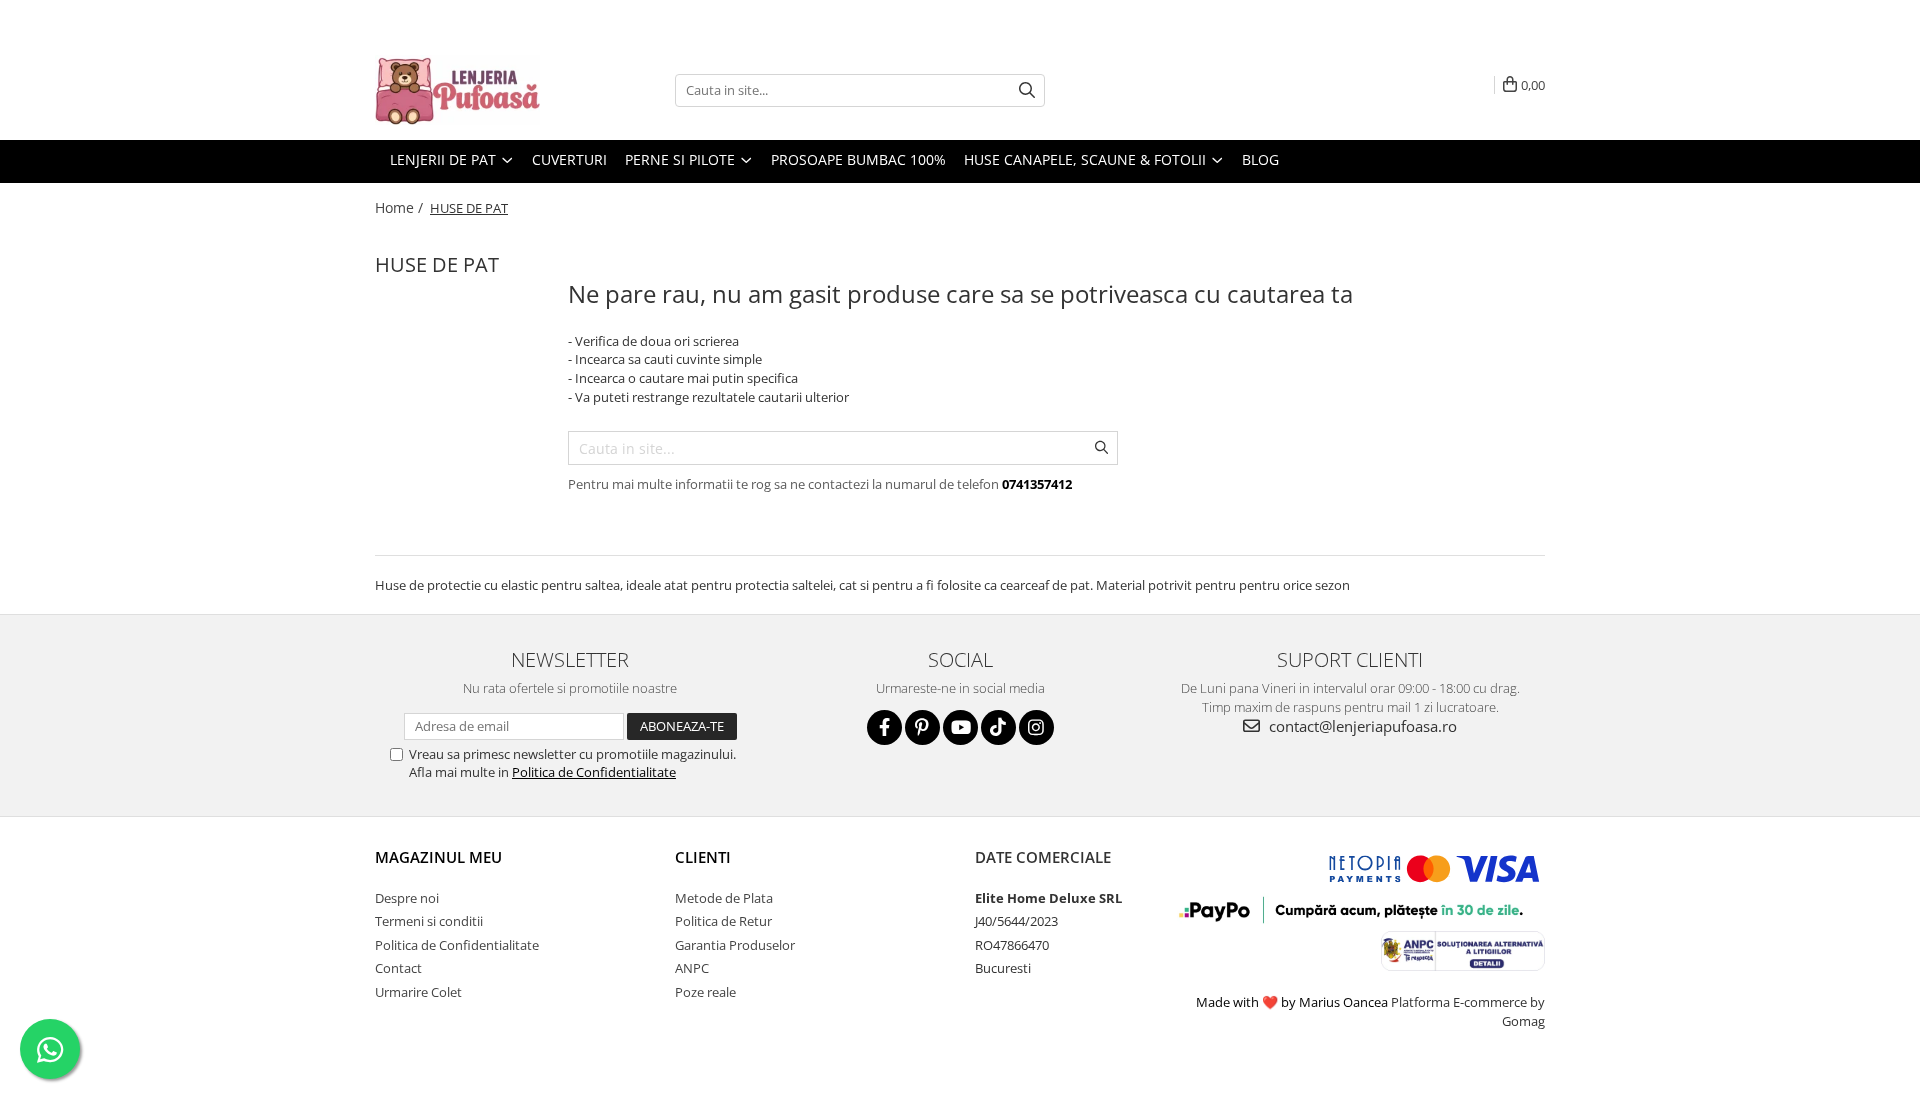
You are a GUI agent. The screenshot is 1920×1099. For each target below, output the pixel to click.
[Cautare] (1027, 90)
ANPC (692, 968)
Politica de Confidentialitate (594, 772)
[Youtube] (960, 727)
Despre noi (407, 898)
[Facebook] (884, 727)
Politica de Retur (723, 921)
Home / (401, 207)
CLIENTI (703, 857)
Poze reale (705, 992)
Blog (1260, 159)
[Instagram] (1036, 727)
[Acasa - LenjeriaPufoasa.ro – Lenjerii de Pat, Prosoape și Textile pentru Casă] (475, 90)
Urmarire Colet (418, 992)
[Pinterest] (922, 727)
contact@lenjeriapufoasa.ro (1361, 726)
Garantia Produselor (735, 945)
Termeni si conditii (429, 921)
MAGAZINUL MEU (438, 857)
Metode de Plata (724, 898)
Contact (398, 968)
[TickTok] (998, 727)
